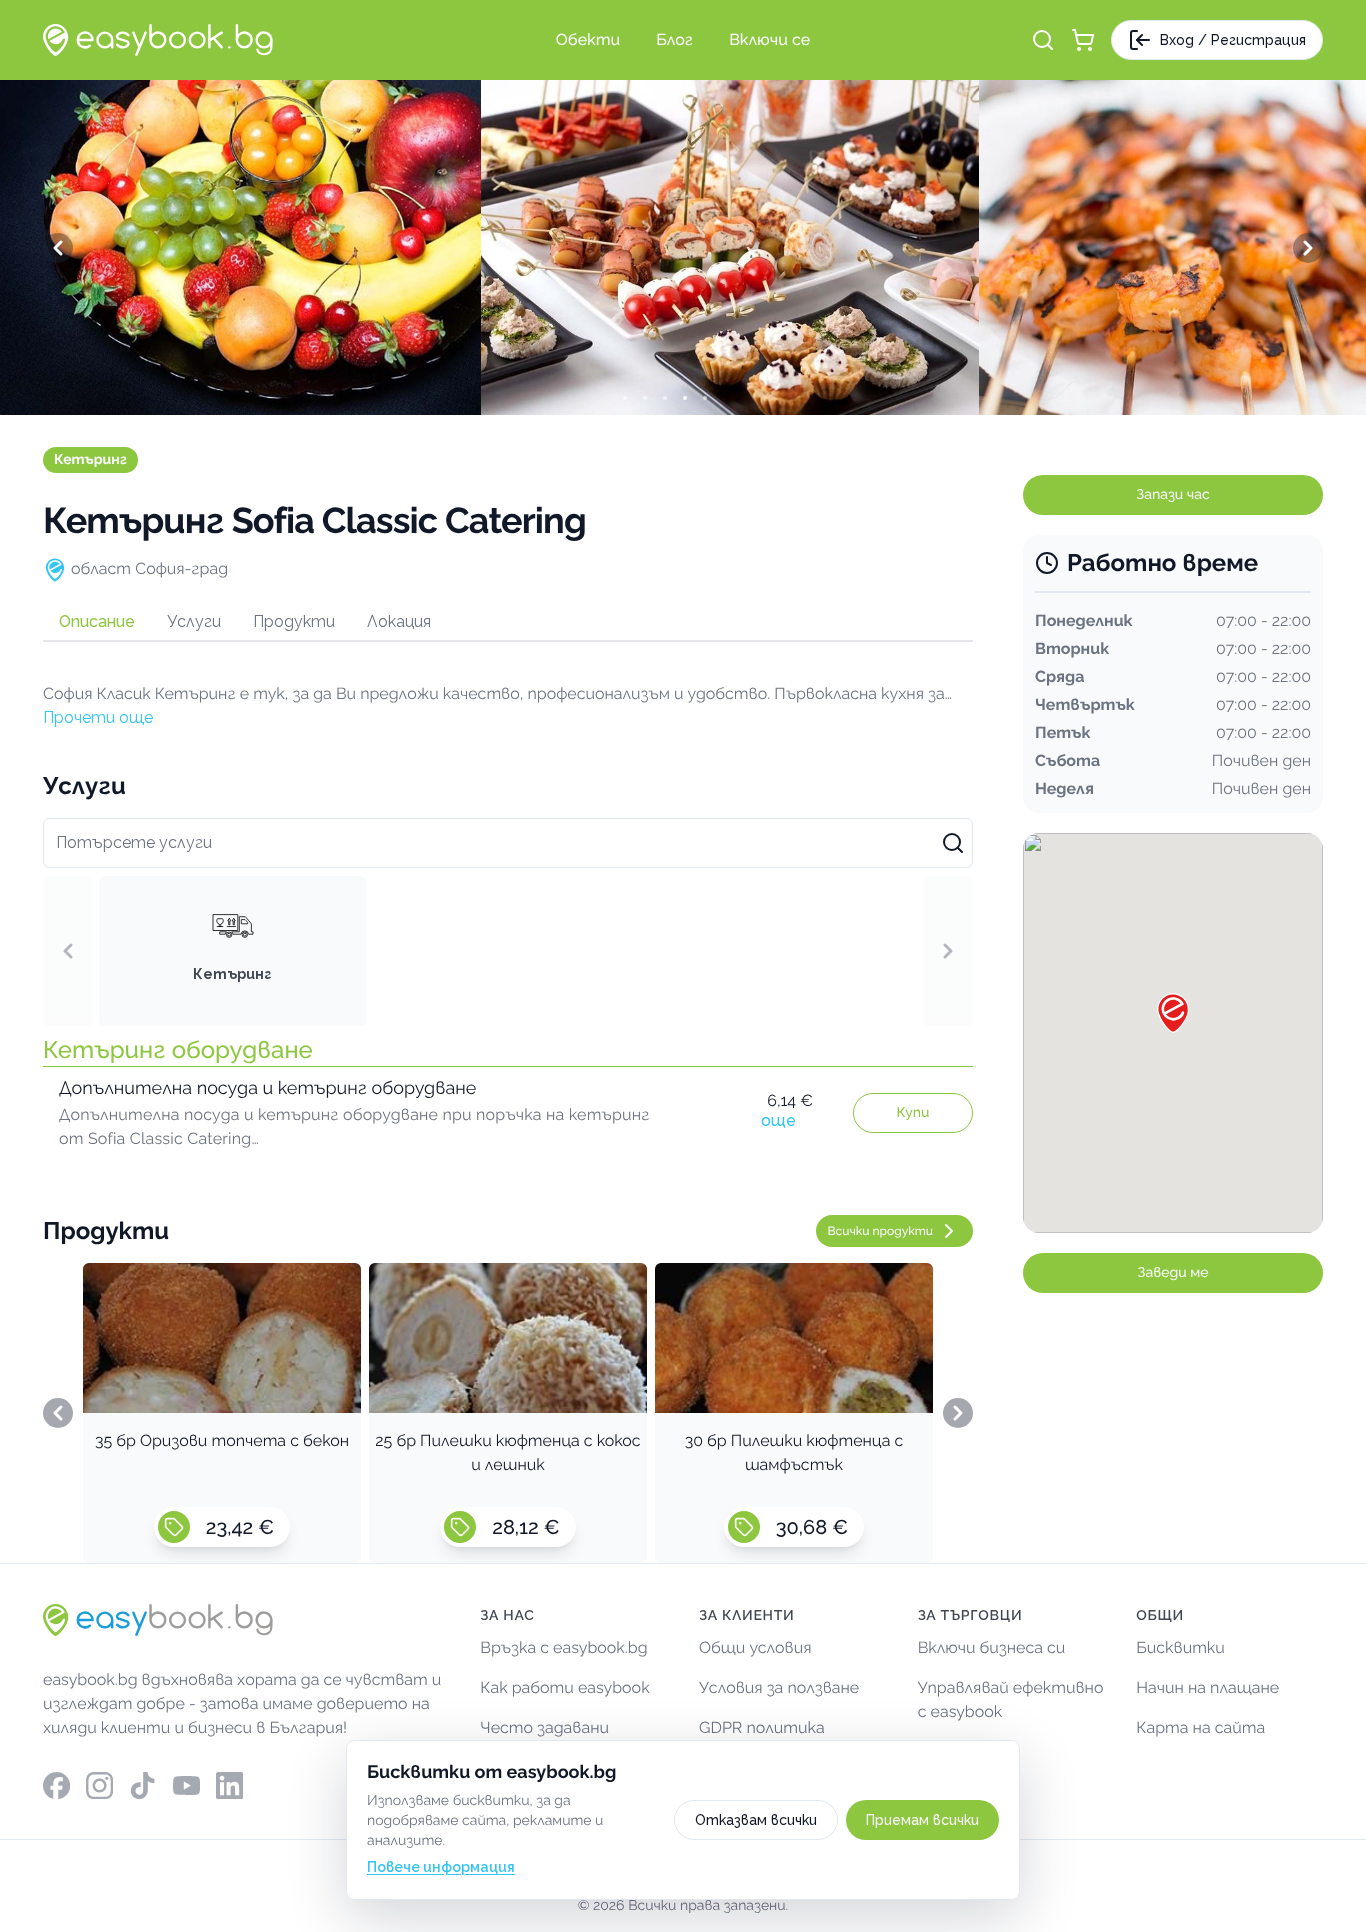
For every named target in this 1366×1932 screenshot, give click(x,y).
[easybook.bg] (158, 40)
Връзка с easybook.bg (563, 1647)
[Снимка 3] (683, 398)
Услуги (194, 621)
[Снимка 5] (723, 398)
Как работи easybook (564, 1687)
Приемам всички (922, 1820)
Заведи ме (1173, 1273)
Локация (399, 621)
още (778, 1120)
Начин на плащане (1207, 1687)
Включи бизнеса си (992, 1647)
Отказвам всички (756, 1820)
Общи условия (755, 1647)
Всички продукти (881, 1231)
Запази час (1172, 495)
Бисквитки (1180, 1647)
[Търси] (1043, 40)
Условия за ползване (779, 1687)
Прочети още (98, 717)
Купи (913, 1113)
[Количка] (1083, 40)
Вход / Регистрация (1233, 40)
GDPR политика (762, 1727)
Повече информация (441, 1867)
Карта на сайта (1200, 1727)
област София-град (149, 568)
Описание (97, 621)
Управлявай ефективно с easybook (1011, 1699)
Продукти (294, 621)
